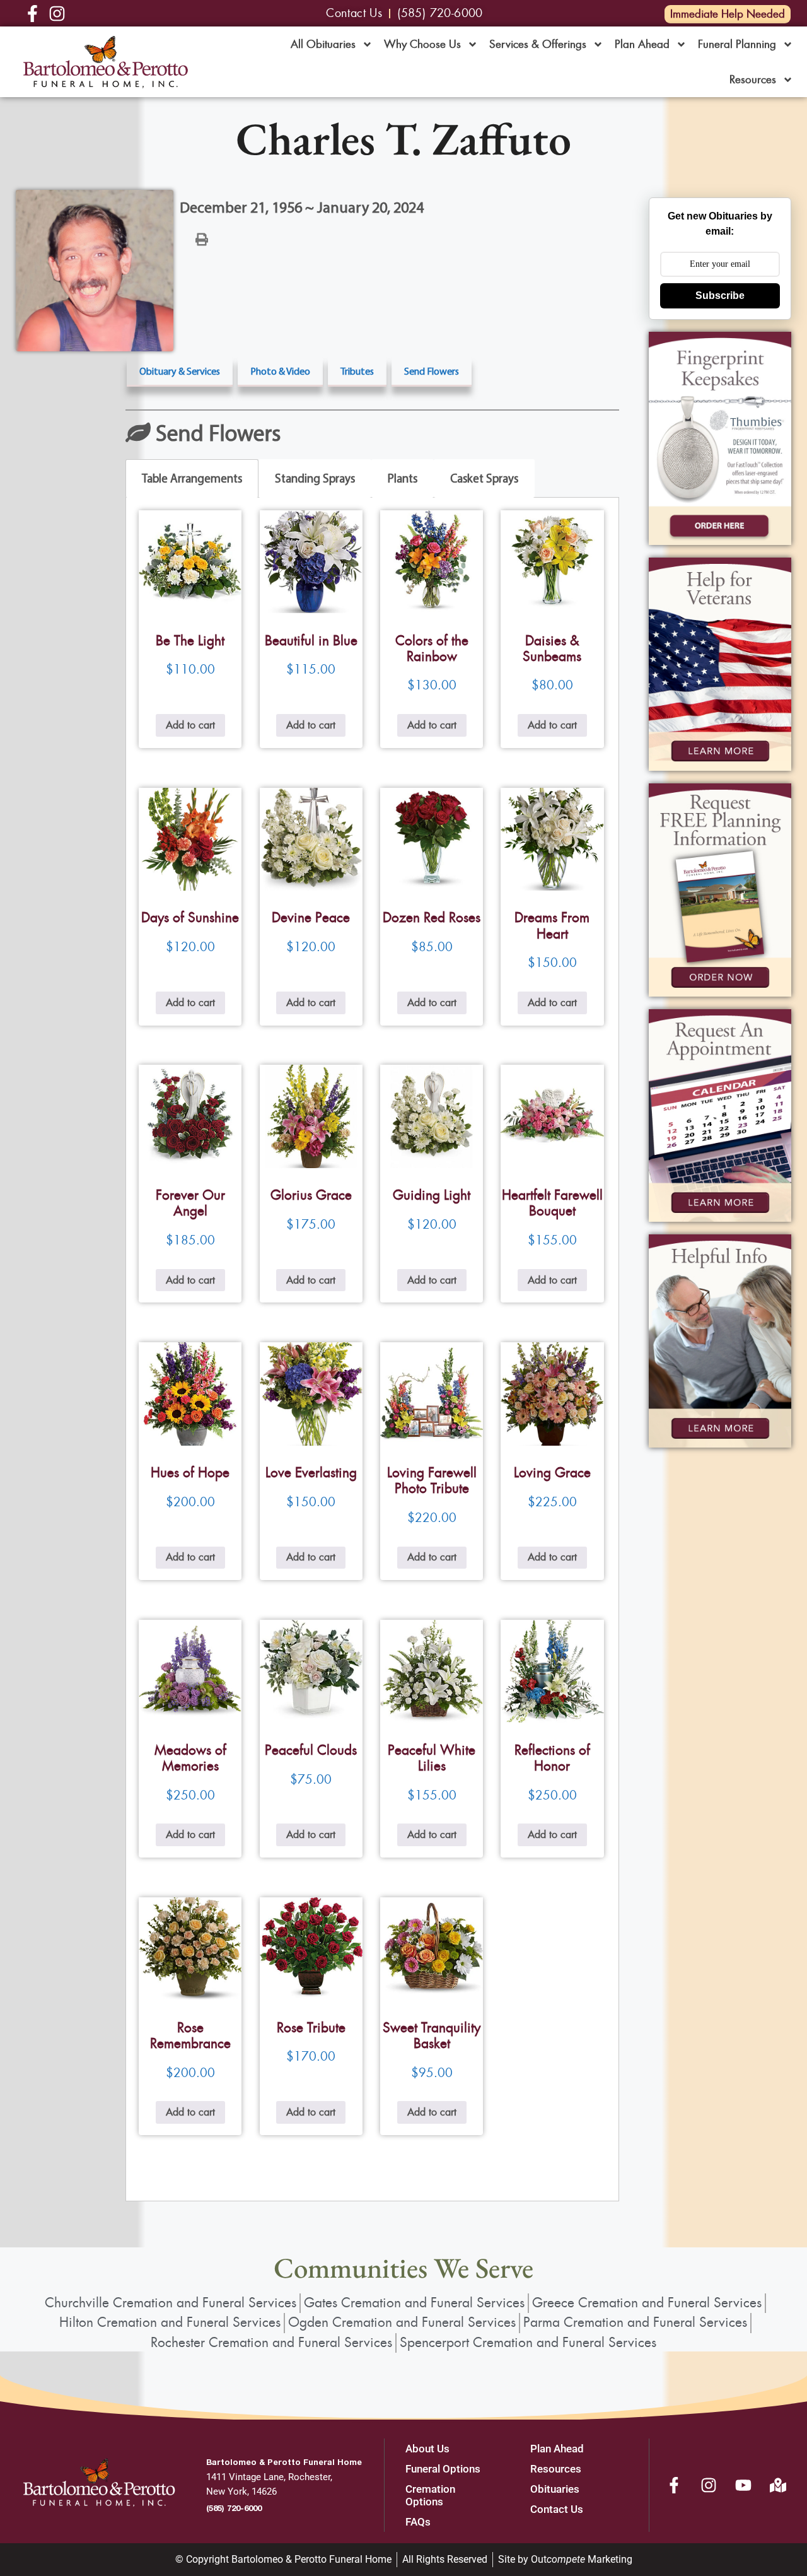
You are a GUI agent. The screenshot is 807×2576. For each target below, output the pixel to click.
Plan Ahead (642, 44)
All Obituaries (323, 44)
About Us (427, 2449)
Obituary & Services (180, 371)
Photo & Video (280, 371)
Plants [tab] (403, 478)
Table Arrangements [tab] (192, 478)
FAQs (418, 2522)
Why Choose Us (422, 44)
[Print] (202, 238)
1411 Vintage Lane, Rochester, (269, 2477)
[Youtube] (743, 2485)
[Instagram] (709, 2485)
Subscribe (720, 296)
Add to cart (190, 725)
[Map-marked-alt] (778, 2485)
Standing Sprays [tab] (315, 478)
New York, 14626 (241, 2491)
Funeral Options (443, 2469)
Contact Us (557, 2509)
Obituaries (555, 2489)
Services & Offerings (538, 44)
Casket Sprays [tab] (484, 478)
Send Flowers (432, 371)
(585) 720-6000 (234, 2508)
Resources (753, 79)
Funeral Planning (737, 44)
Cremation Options (430, 2495)
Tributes (357, 371)
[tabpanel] (372, 1349)
